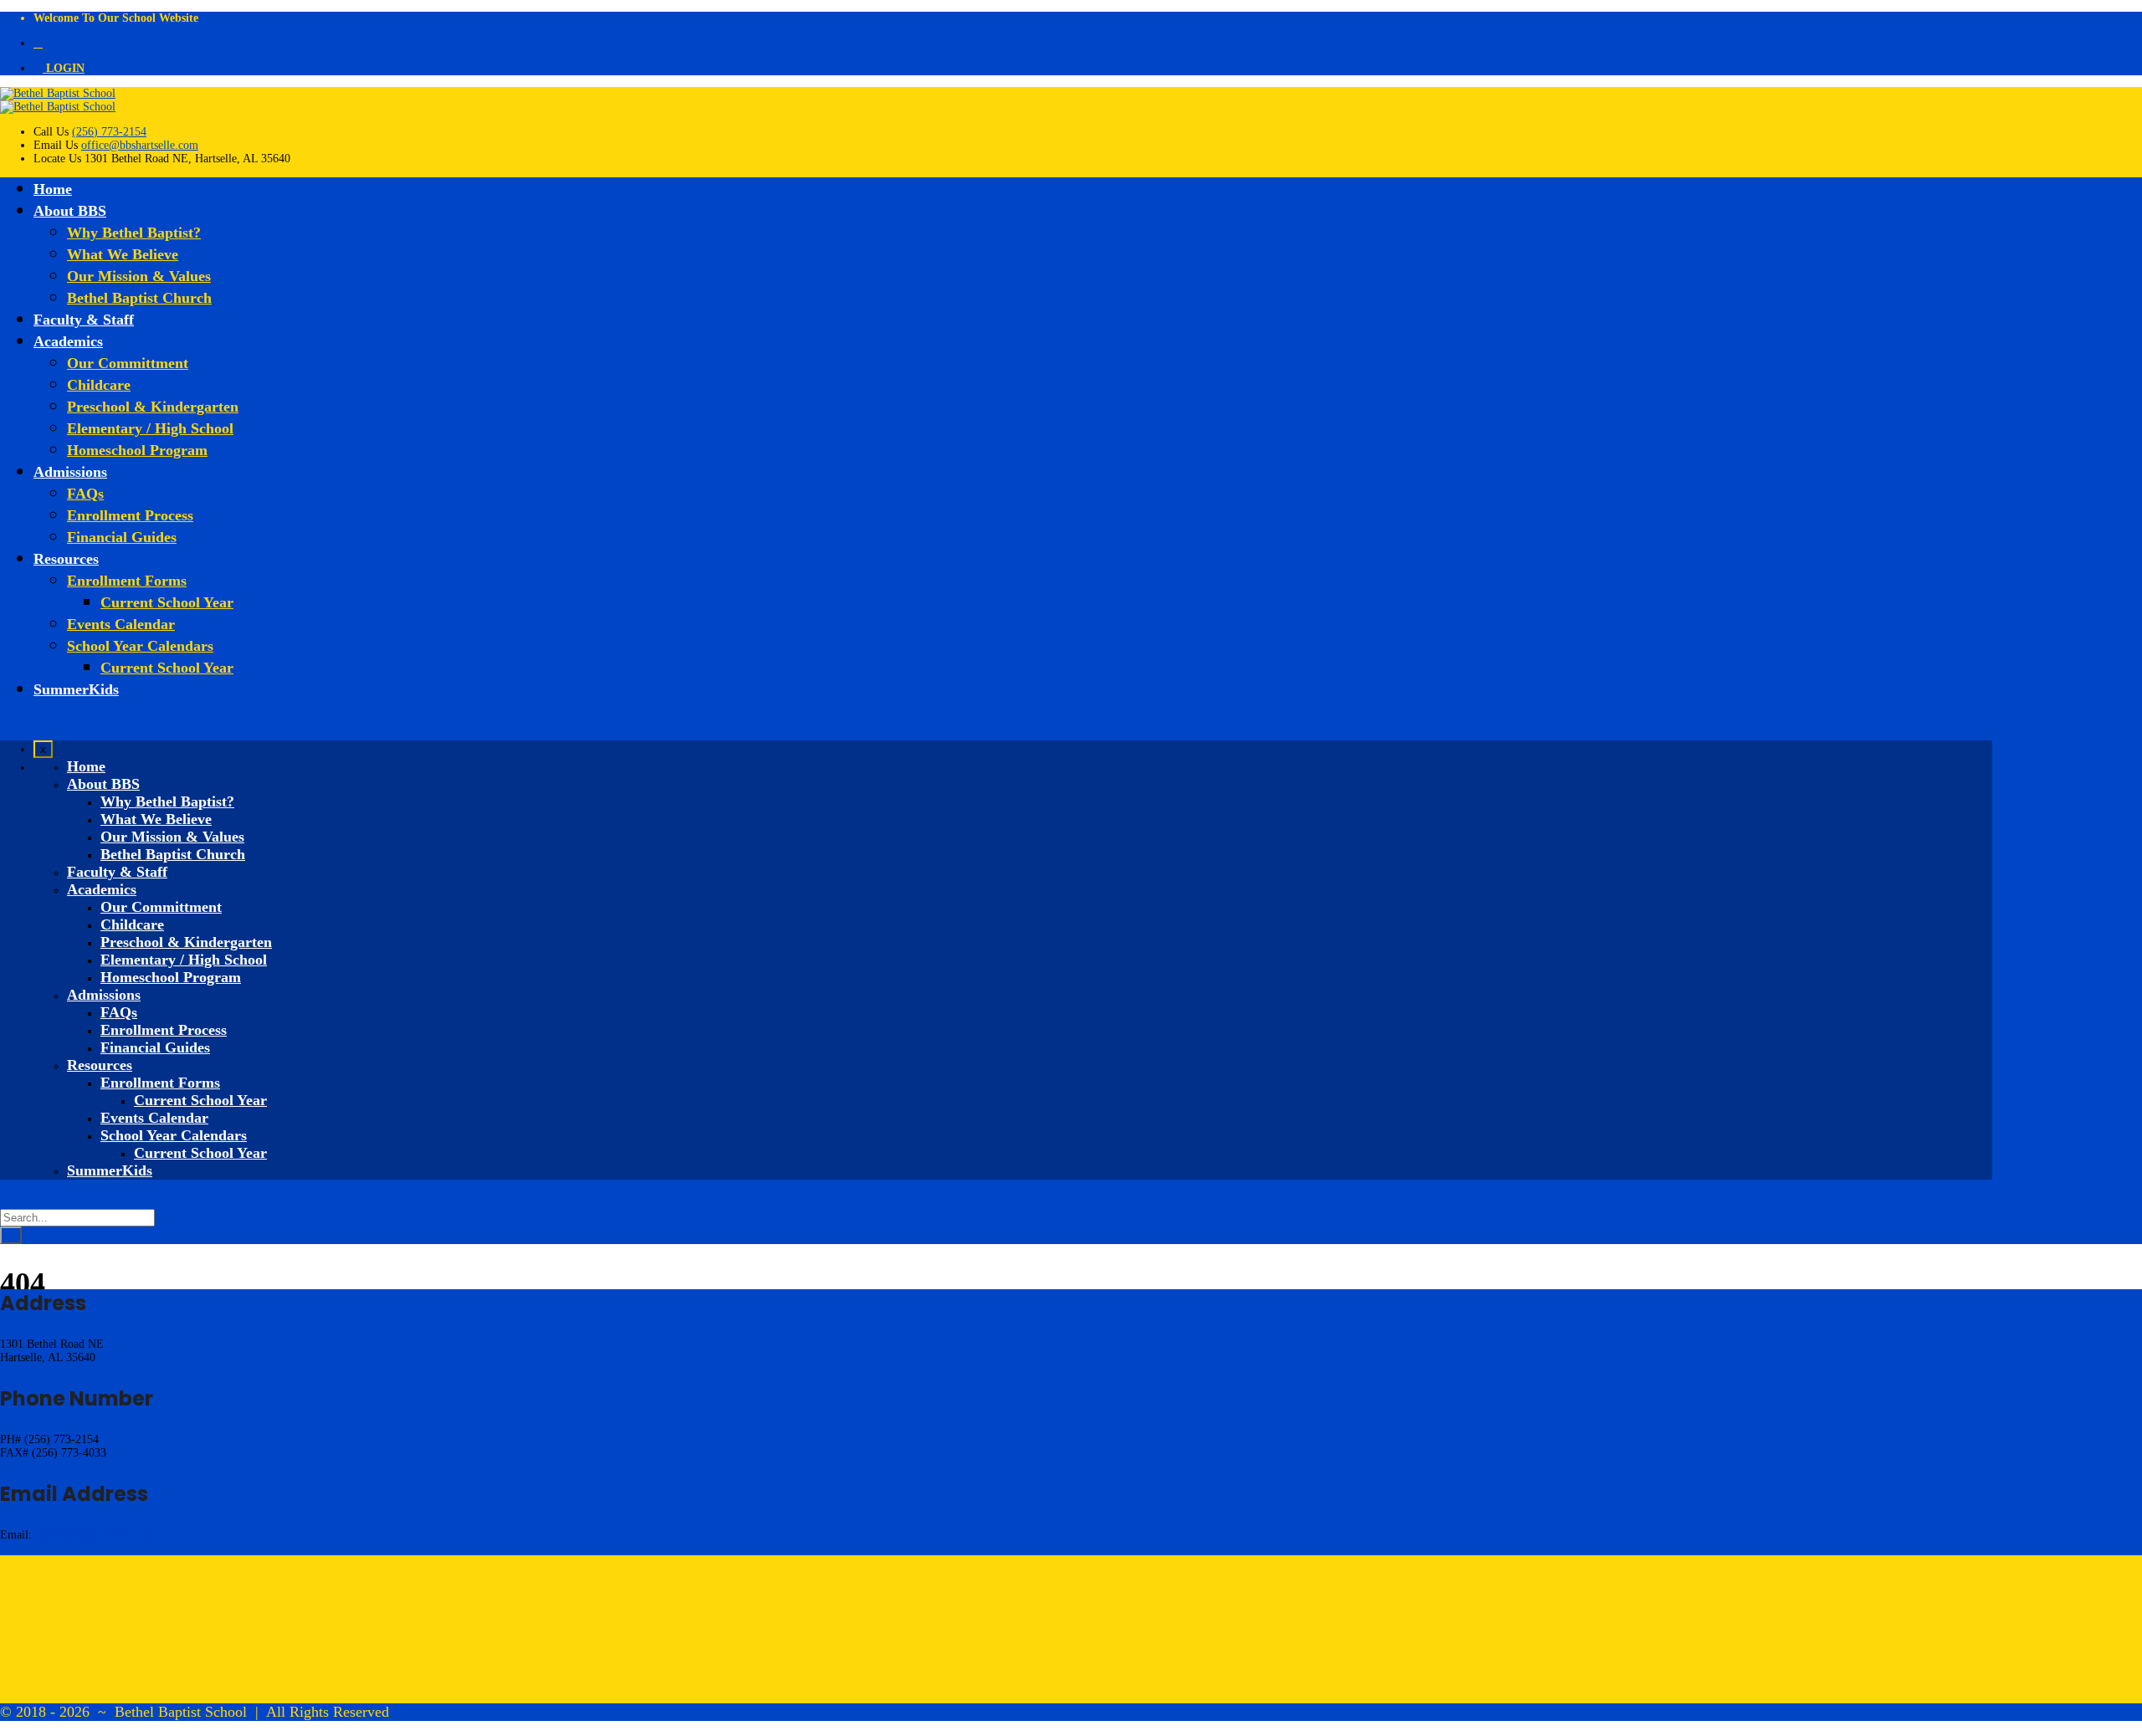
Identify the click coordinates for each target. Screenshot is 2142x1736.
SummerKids (76, 689)
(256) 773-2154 (109, 132)
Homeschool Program (137, 450)
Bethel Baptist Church (139, 298)
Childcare (99, 385)
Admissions (70, 472)
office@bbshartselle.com (140, 145)
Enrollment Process (130, 515)
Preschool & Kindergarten (153, 407)
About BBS (70, 211)
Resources (66, 559)
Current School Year (167, 602)
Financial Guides (122, 537)
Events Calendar (121, 624)
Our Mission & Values (139, 276)
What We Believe (123, 254)
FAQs (85, 494)
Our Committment (128, 363)
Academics (68, 341)
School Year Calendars (140, 646)
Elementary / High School (150, 428)
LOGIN (64, 68)
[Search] (11, 1235)
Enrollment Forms (127, 581)
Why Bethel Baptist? (134, 233)
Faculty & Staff (84, 320)
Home (53, 189)
